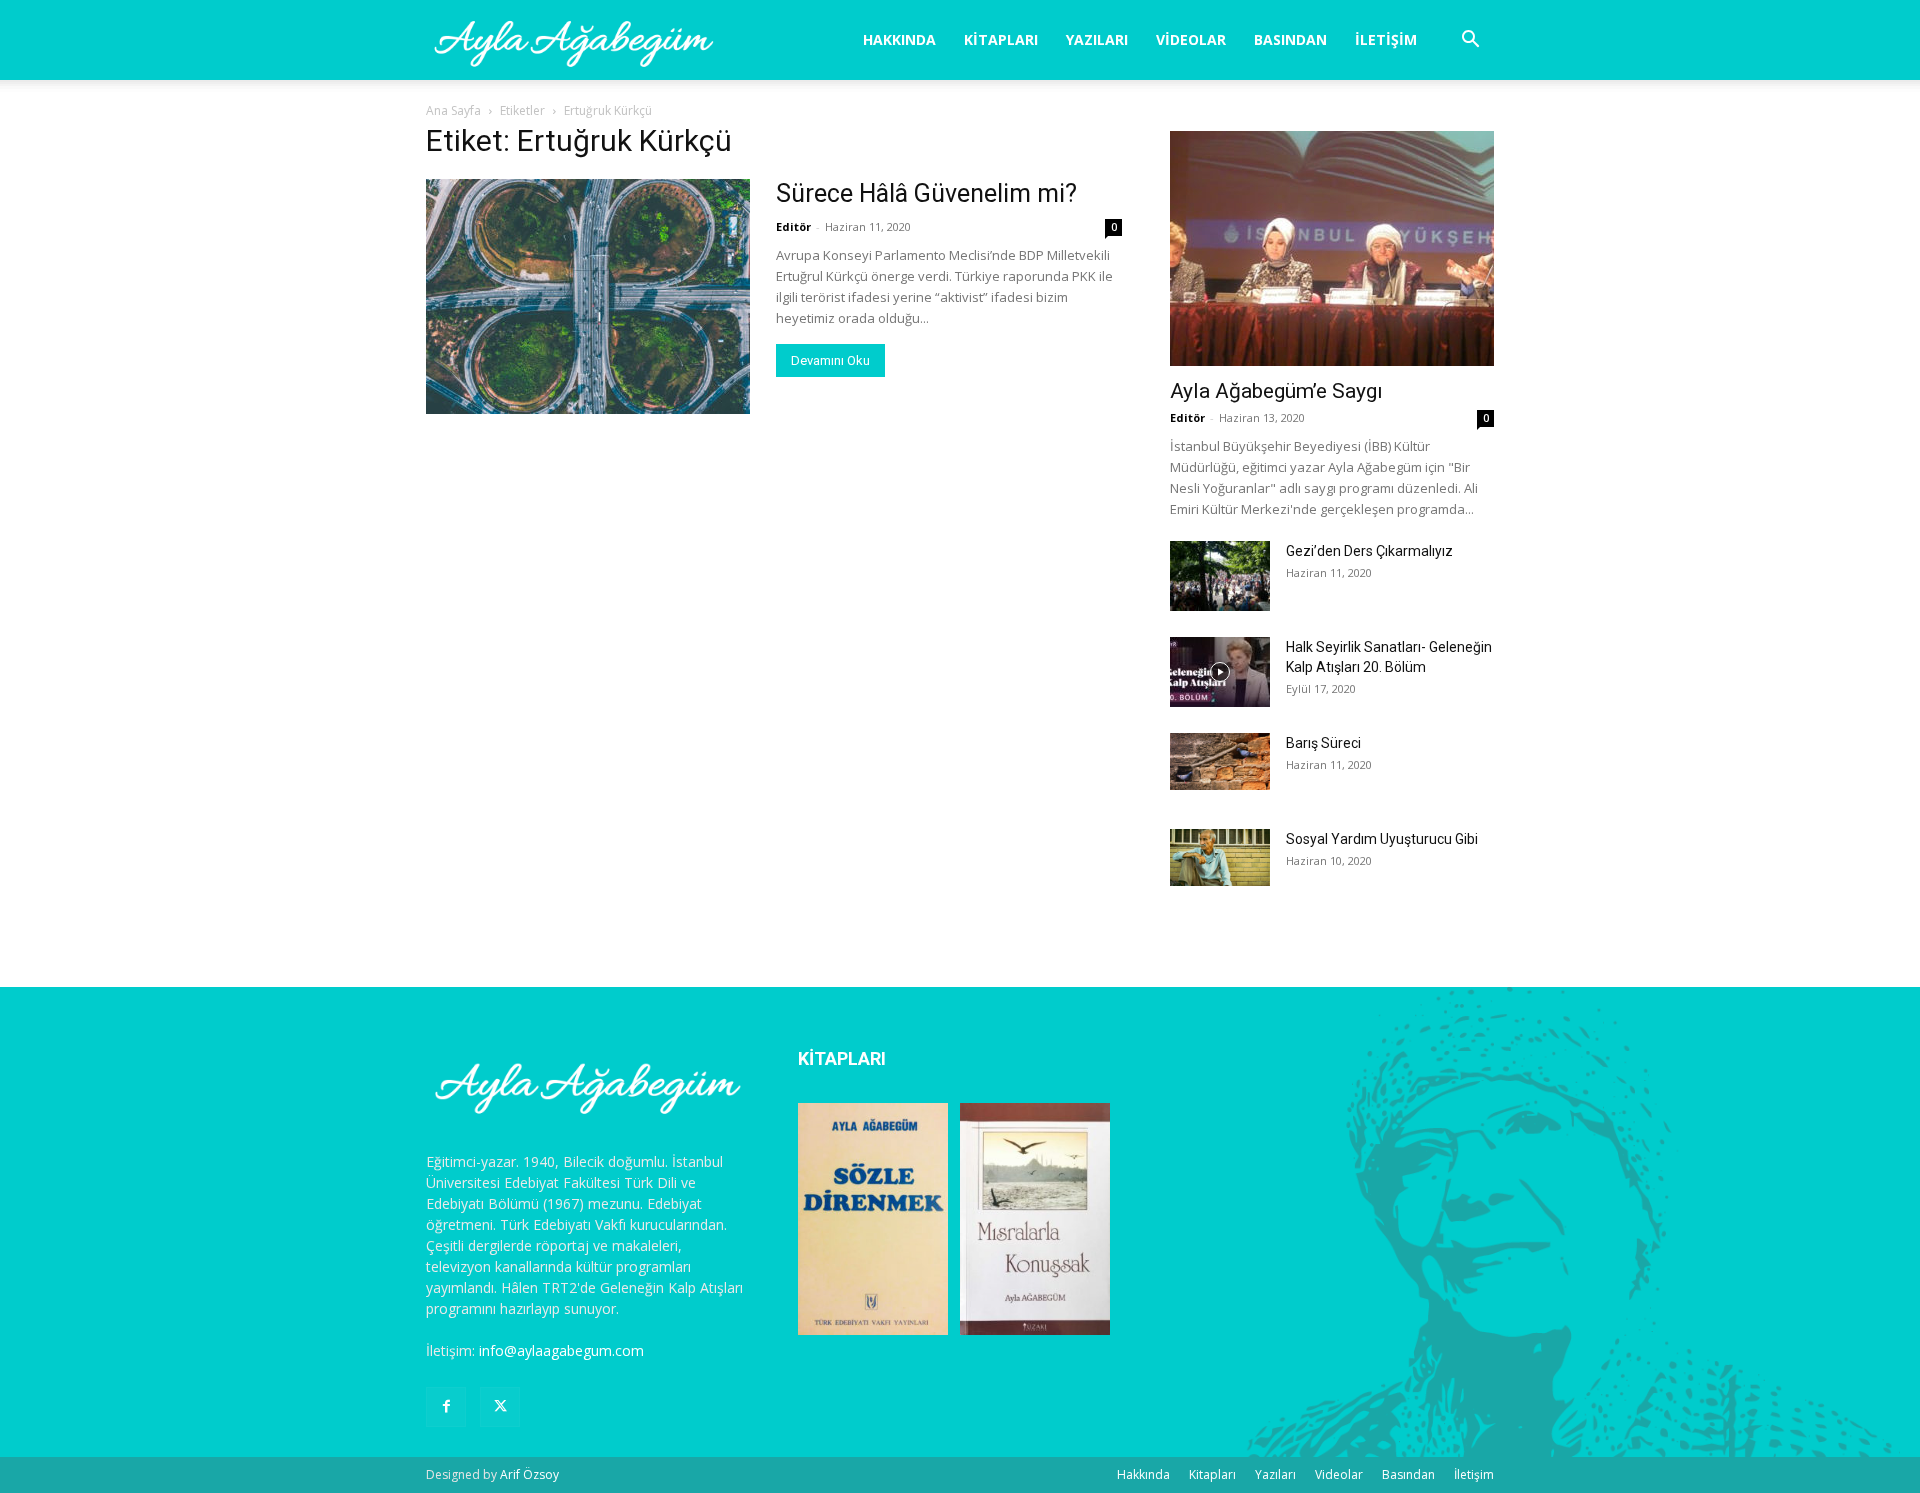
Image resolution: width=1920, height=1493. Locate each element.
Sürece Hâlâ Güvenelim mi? (926, 193)
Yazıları (1097, 39)
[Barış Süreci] (1220, 761)
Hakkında (899, 39)
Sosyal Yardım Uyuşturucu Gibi (1382, 839)
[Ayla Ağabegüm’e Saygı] (1332, 248)
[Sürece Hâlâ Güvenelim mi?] (588, 296)
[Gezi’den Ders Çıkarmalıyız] (1220, 576)
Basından (1290, 39)
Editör (793, 226)
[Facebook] (446, 1407)
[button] (1470, 41)
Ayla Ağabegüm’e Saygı (1276, 391)
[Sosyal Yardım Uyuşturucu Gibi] (1220, 857)
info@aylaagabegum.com (561, 1350)
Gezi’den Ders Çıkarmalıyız (1369, 551)
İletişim (1386, 39)
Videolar (1191, 39)
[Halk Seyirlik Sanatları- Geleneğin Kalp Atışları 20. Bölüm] (1220, 672)
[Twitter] (500, 1407)
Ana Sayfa (453, 110)
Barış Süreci (1323, 743)
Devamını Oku (830, 360)
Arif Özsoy (529, 1474)
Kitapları (1001, 39)
